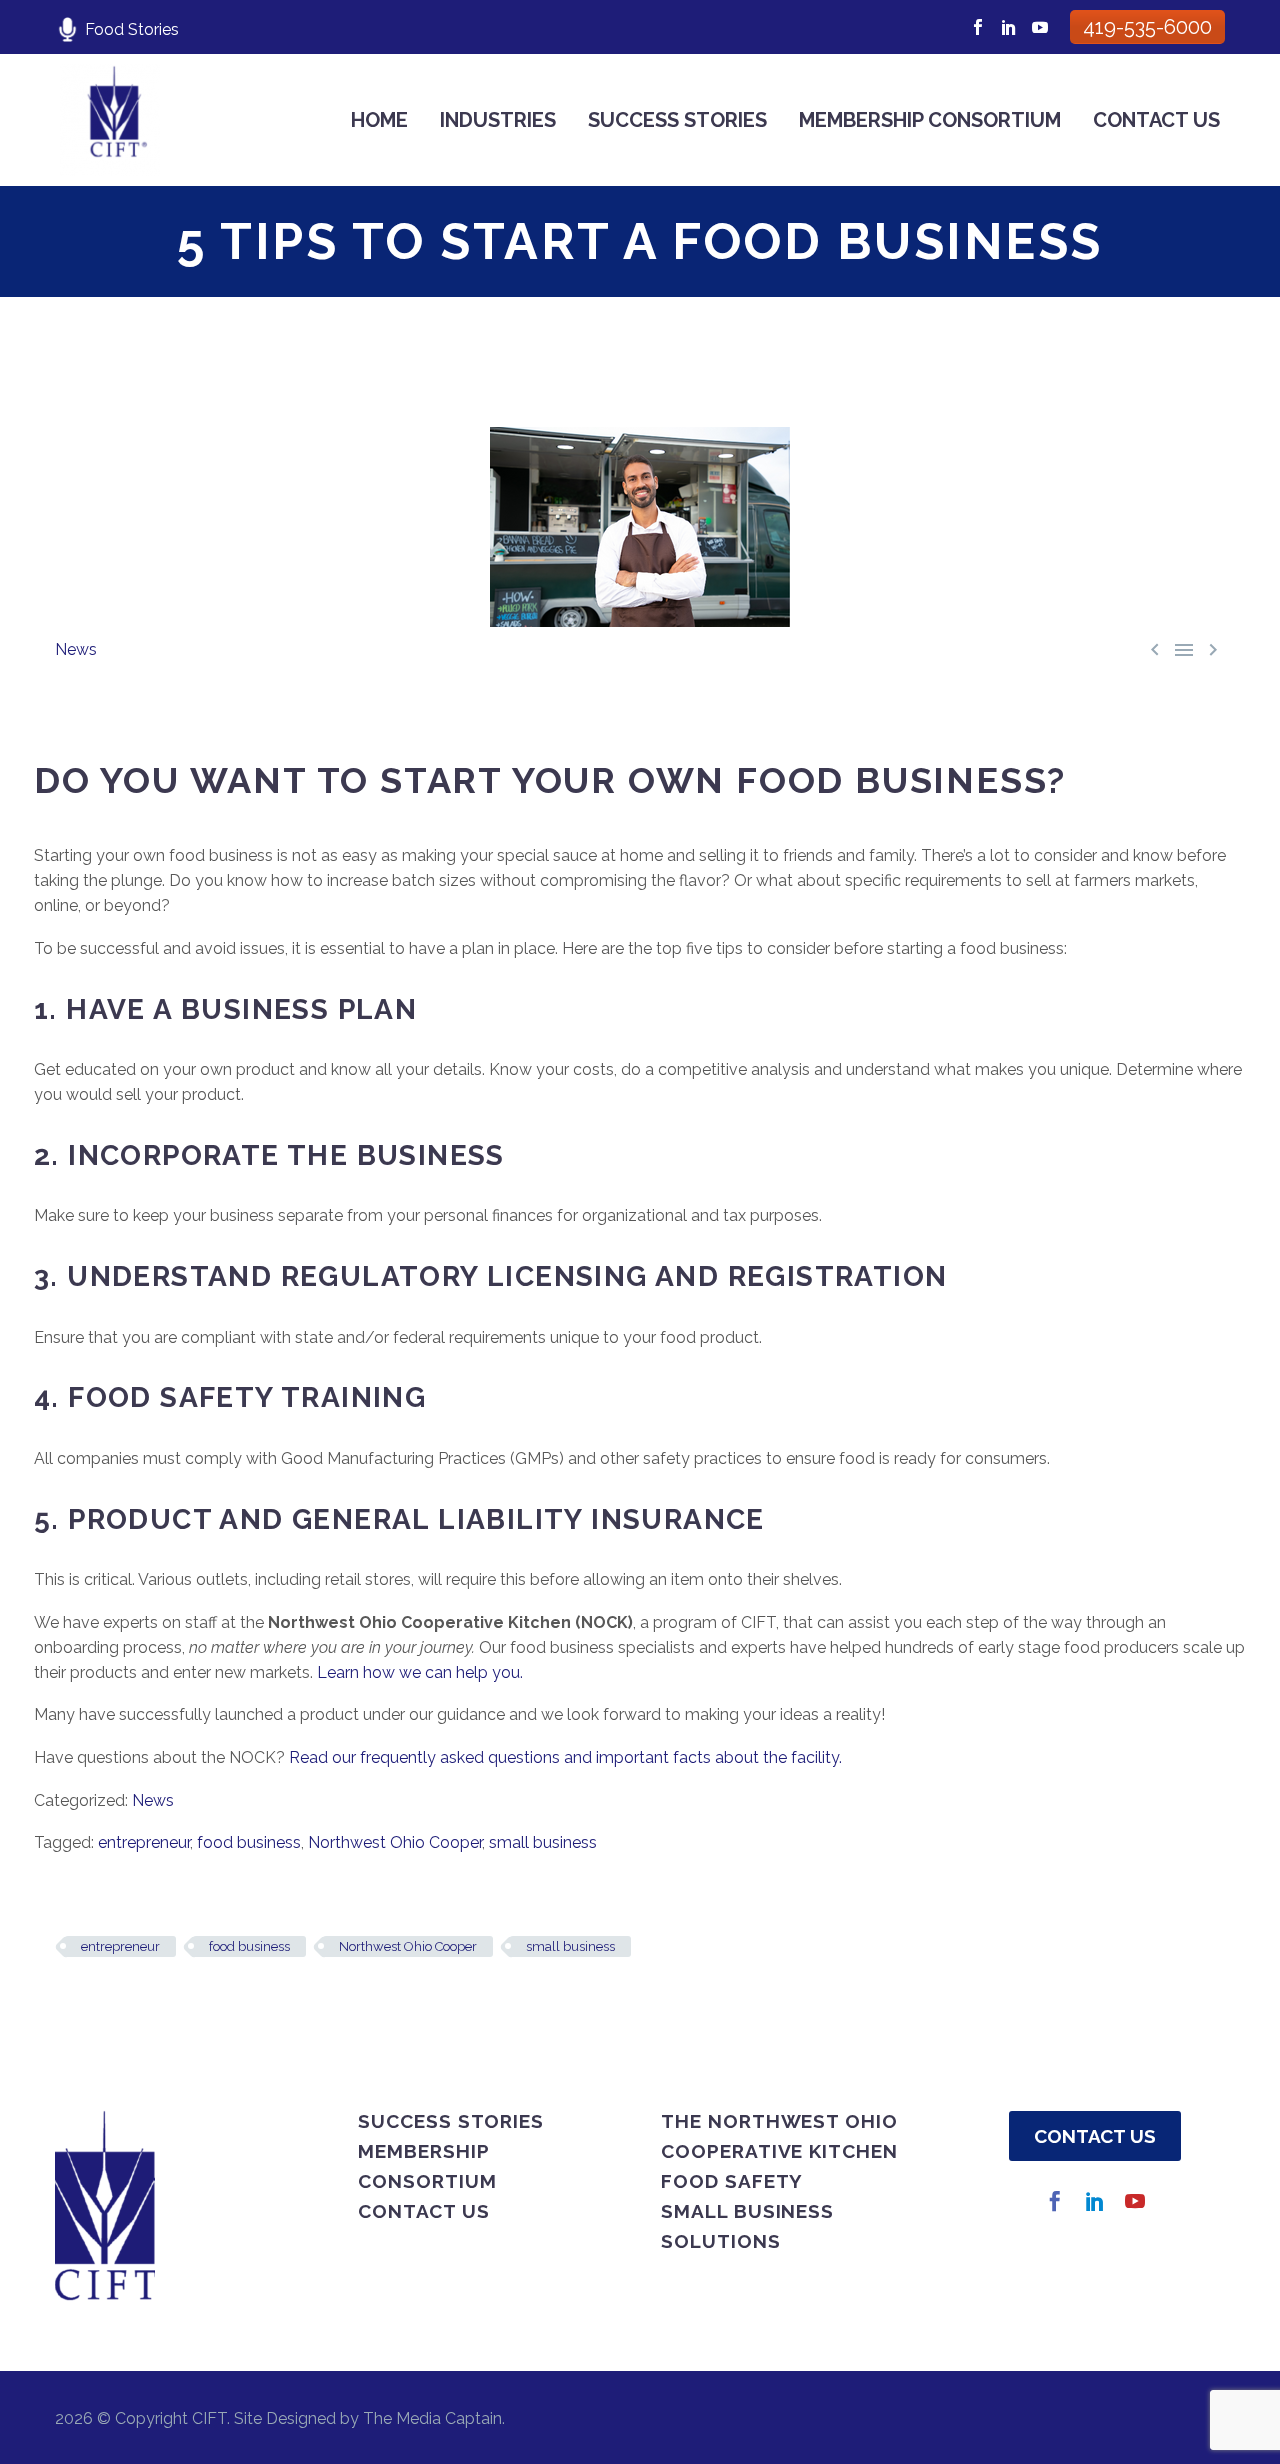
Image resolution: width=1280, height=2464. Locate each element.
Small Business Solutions (747, 2226)
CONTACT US (1095, 2136)
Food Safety (732, 2181)
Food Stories (132, 29)
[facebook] (1055, 2201)
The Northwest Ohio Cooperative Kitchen (779, 2136)
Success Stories (677, 120)
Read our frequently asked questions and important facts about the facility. (565, 1757)
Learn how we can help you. (420, 1672)
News (76, 649)
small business (543, 1842)
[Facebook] (978, 27)
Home (379, 120)
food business (249, 1842)
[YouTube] (1040, 27)
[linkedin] (1095, 2201)
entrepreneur (144, 1842)
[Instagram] (1009, 27)
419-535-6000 (1147, 27)
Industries (498, 120)
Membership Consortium (930, 120)
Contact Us (1156, 120)
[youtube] (1135, 2201)
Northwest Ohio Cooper (395, 1842)
